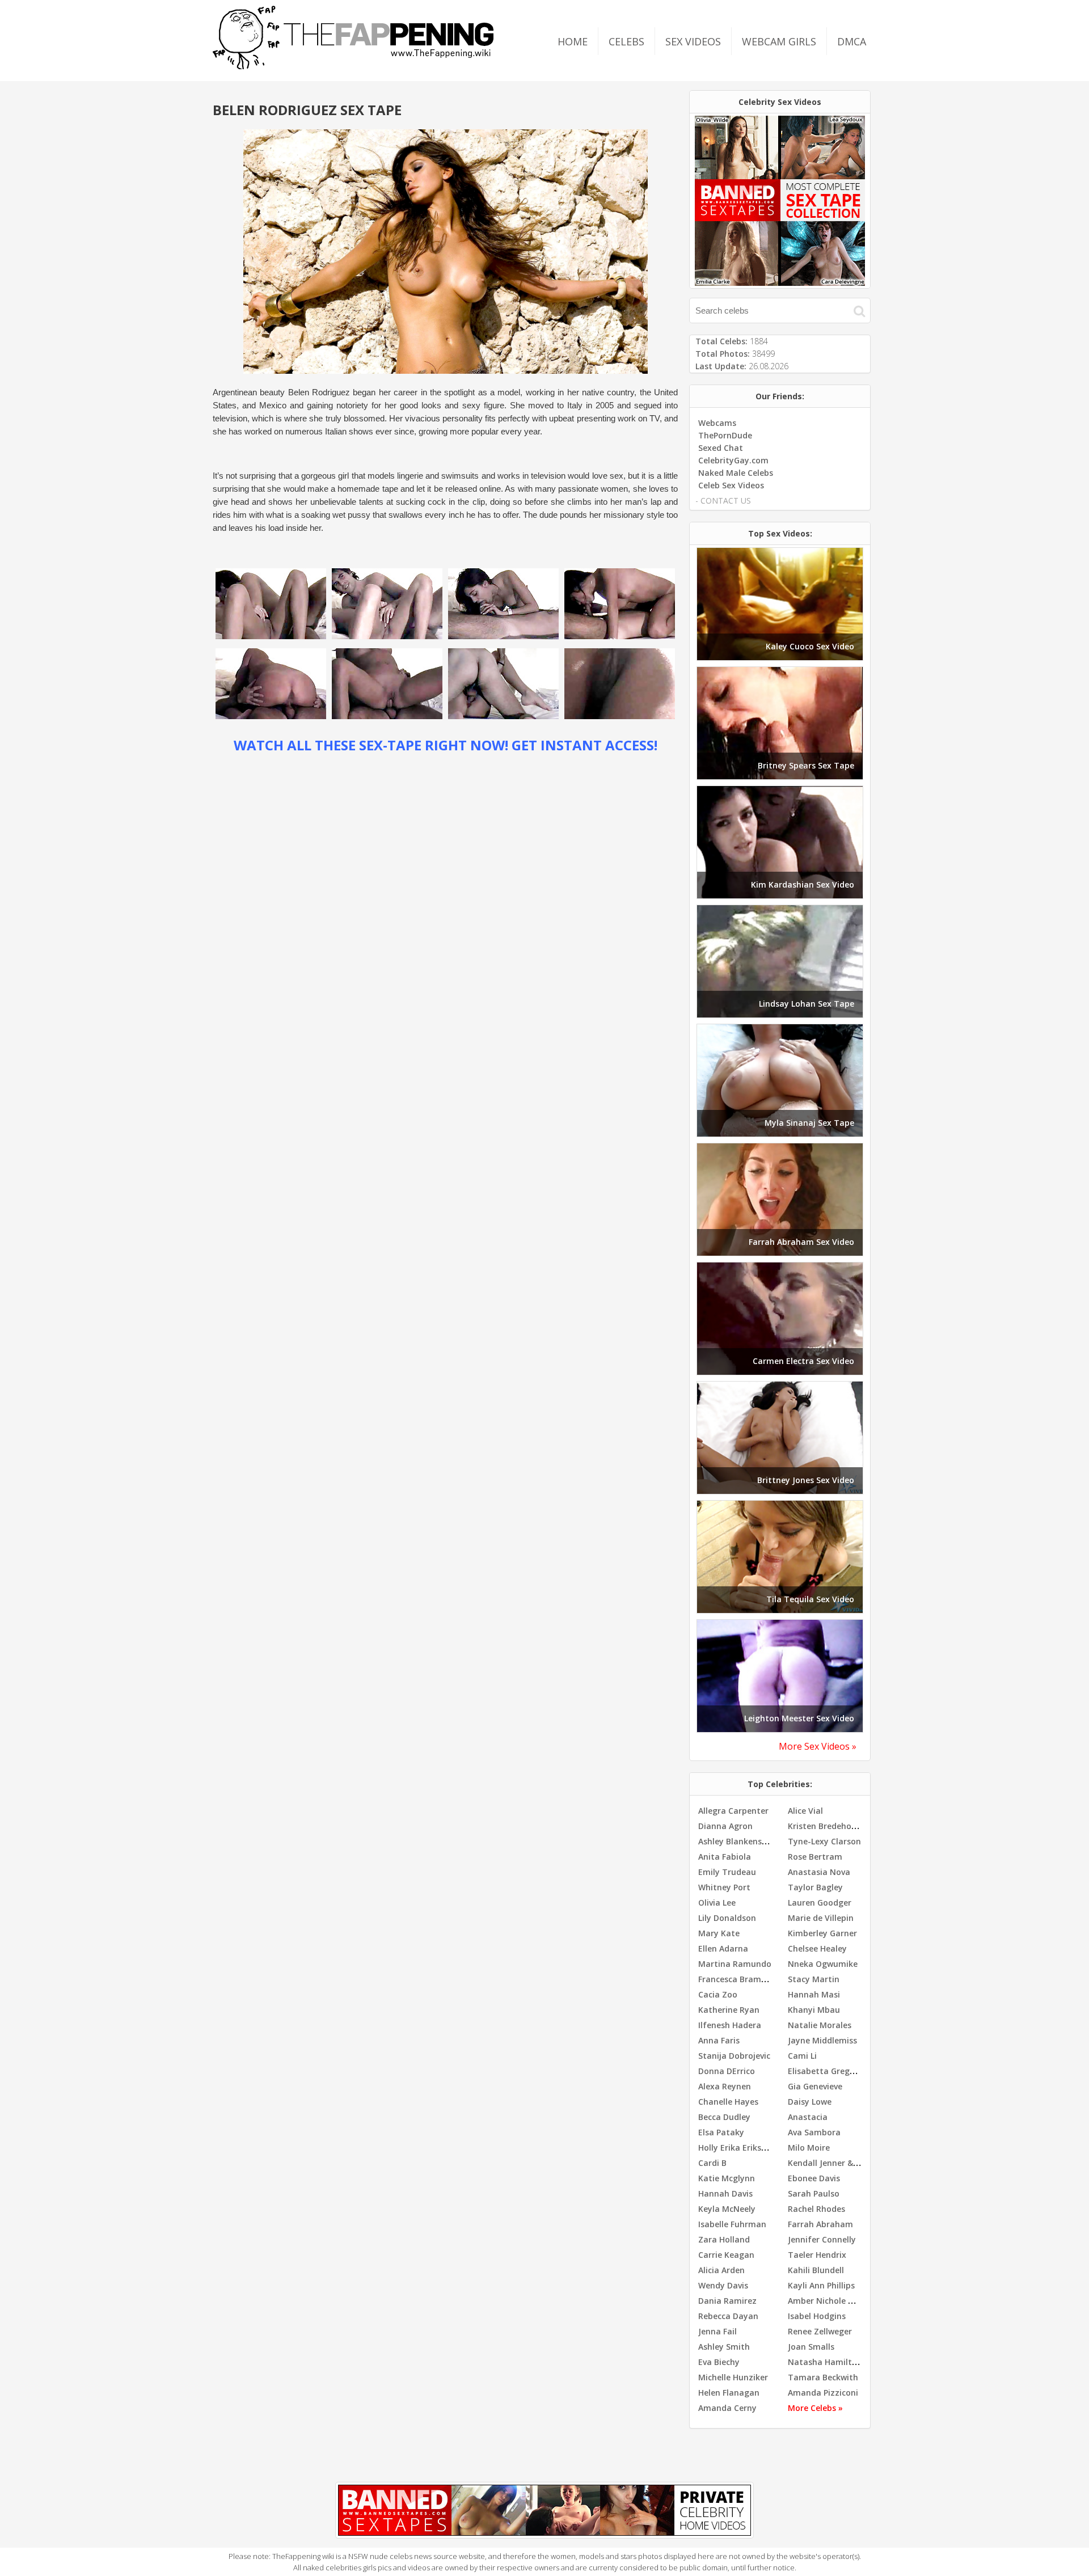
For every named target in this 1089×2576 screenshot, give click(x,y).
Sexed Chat (721, 448)
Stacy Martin (814, 1979)
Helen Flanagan (729, 2393)
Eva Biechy (719, 2362)
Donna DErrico (727, 2071)
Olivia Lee (717, 1903)
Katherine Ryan (729, 2010)
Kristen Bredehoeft (826, 1826)
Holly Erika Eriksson (737, 2148)
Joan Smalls (811, 2347)
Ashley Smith (724, 2347)
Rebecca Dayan (728, 2316)
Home (573, 41)
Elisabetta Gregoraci (829, 2071)
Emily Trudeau (727, 1872)
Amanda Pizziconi (823, 2393)
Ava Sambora (814, 2132)
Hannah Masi (814, 1994)
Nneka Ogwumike (823, 1964)
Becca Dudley (724, 2117)
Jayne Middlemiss (822, 2040)
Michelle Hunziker (733, 2377)
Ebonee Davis (814, 2178)
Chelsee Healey (817, 1948)
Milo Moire (809, 2148)
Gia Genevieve (815, 2086)
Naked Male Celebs (736, 473)
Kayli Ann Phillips (821, 2285)
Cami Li (802, 2056)
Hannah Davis (725, 2193)
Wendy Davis (723, 2285)
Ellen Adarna (723, 1948)
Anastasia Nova (819, 1872)
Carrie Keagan (726, 2255)
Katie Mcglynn (727, 2178)
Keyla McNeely (727, 2209)
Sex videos (693, 41)
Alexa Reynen (725, 2086)
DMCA (852, 41)
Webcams (717, 423)
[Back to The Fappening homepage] (353, 66)
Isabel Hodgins (817, 2316)
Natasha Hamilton (825, 2362)
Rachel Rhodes (816, 2209)
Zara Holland (724, 2239)
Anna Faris (719, 2040)
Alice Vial (805, 1811)
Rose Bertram (815, 1857)
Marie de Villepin (821, 1918)
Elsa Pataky (721, 2132)
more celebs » (815, 2408)
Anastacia (808, 2117)
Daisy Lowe (810, 2102)
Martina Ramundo (735, 1964)
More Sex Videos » (818, 1746)
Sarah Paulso (814, 2193)
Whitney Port (724, 1887)
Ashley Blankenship (736, 1841)
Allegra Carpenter (733, 1811)
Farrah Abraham (820, 2224)
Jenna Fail (717, 2331)
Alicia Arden (721, 2270)
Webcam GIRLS (779, 41)
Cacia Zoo (718, 1994)
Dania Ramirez (727, 2301)
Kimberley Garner (822, 1933)
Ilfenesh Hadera (730, 2025)
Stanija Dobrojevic (734, 2056)
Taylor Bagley (815, 1887)
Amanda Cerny (727, 2408)
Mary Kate (719, 1933)
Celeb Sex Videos (731, 485)
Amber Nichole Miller (829, 2301)
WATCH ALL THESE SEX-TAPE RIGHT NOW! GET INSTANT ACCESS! (446, 745)
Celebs (626, 41)
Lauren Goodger (820, 1903)
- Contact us (723, 501)
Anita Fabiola (725, 1857)
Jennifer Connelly (822, 2239)
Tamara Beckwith (823, 2377)
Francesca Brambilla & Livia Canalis (768, 1979)
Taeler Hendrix (817, 2255)
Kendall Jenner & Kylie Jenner (845, 2163)
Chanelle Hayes (728, 2102)
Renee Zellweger (820, 2331)
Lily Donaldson (727, 1918)
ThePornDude (725, 435)
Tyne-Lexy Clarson (824, 1841)
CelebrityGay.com (733, 460)
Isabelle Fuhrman (732, 2224)
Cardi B (712, 2163)
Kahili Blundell (816, 2270)
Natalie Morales (820, 2025)
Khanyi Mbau (814, 2010)
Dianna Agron (725, 1826)
